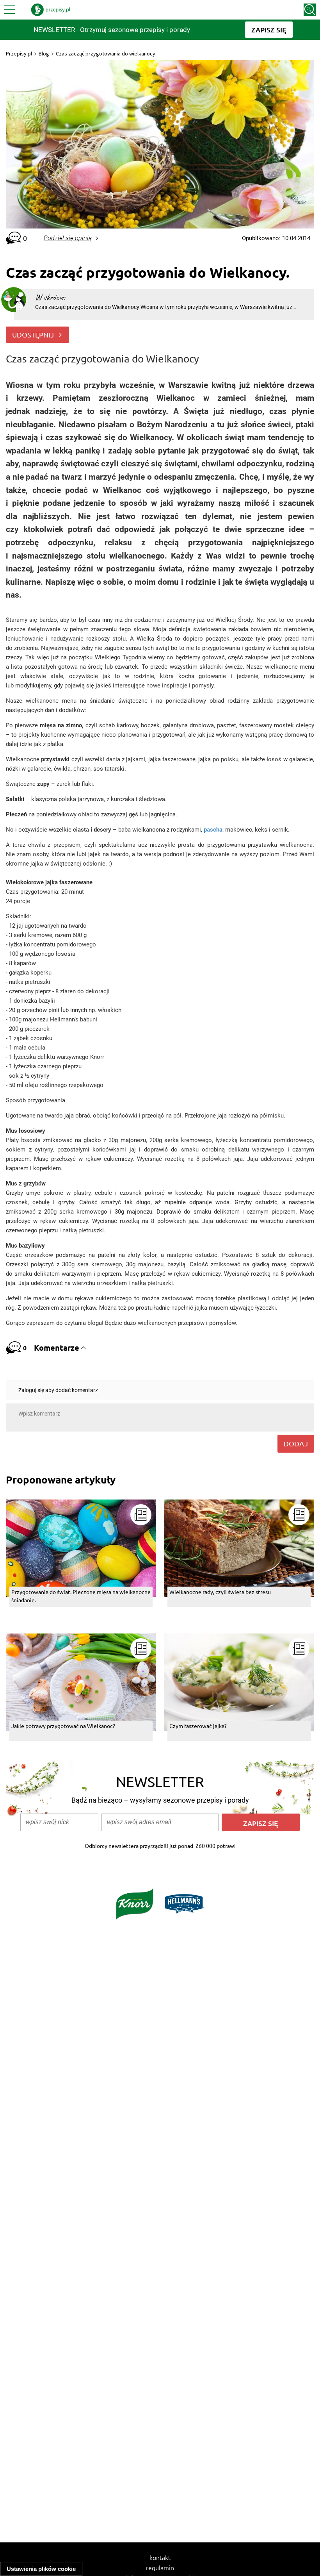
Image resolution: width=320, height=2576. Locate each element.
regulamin (160, 2567)
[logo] (51, 10)
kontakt (160, 2557)
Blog (44, 54)
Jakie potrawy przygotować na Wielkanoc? (63, 1726)
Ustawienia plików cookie (41, 2569)
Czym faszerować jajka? (198, 1726)
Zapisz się (261, 1823)
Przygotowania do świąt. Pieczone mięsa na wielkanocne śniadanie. (81, 1596)
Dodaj (296, 1443)
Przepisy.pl (19, 54)
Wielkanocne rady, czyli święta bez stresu (220, 1592)
